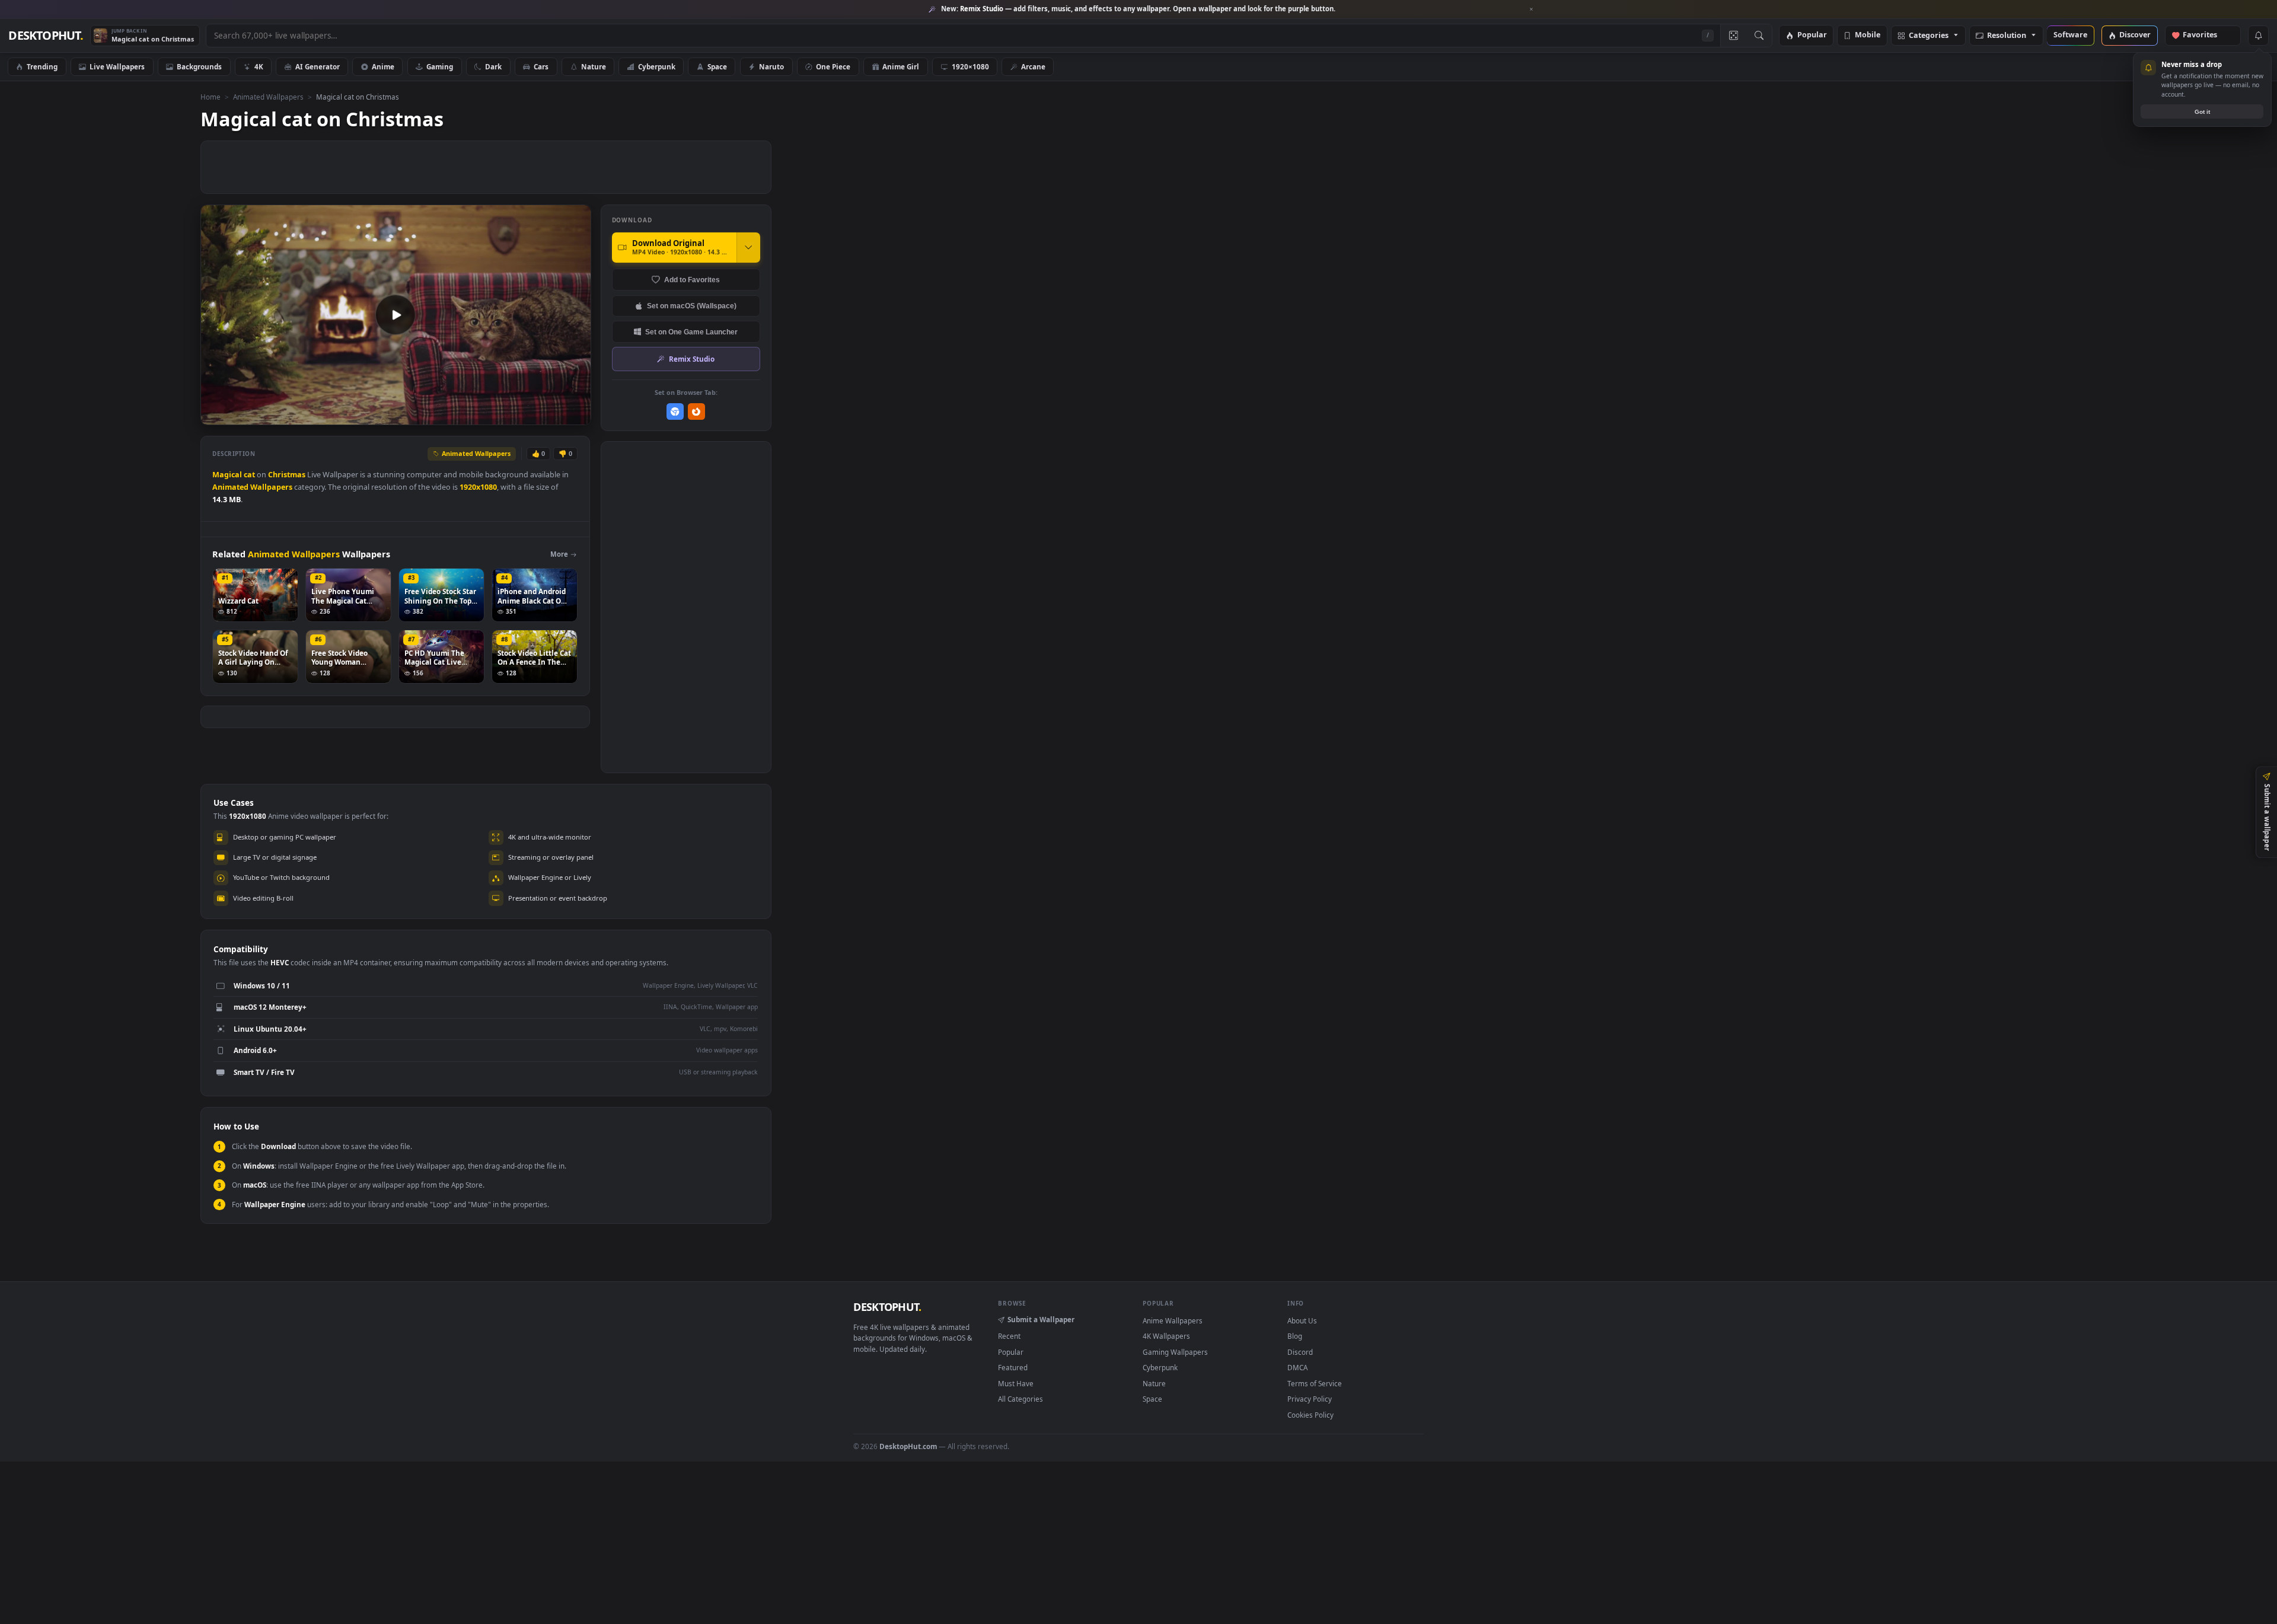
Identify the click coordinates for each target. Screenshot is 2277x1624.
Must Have (1016, 1383)
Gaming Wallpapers (1175, 1352)
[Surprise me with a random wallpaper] (1733, 36)
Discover (2135, 35)
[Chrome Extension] (675, 412)
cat (249, 475)
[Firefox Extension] (696, 412)
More (559, 554)
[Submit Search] (1759, 36)
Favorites (2206, 35)
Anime (383, 66)
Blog (1295, 1336)
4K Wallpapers (1166, 1336)
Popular (1812, 35)
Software (2070, 35)
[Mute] (510, 415)
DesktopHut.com (908, 1446)
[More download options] (748, 247)
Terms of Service (1315, 1383)
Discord (1300, 1352)
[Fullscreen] (575, 415)
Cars (541, 66)
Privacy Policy (1310, 1399)
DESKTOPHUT (887, 1307)
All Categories (1020, 1399)
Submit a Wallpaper (1041, 1319)
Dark (493, 66)
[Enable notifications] (2258, 36)
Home (211, 97)
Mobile (1868, 35)
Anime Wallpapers (1173, 1320)
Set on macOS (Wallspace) (692, 306)
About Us (1302, 1320)
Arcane (1033, 66)
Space (717, 66)
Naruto (771, 66)
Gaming (440, 66)
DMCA (1297, 1367)
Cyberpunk (657, 66)
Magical (227, 475)
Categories (1929, 36)
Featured (1013, 1367)
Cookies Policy (1310, 1415)
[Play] (216, 415)
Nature (594, 66)
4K (259, 66)
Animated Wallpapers (268, 97)
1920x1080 (478, 487)
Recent (1009, 1336)
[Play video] (396, 315)
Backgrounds (199, 66)
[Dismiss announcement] (1532, 9)
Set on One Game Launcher (691, 332)
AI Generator (318, 66)
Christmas (287, 475)
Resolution (2007, 36)
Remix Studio (692, 359)
